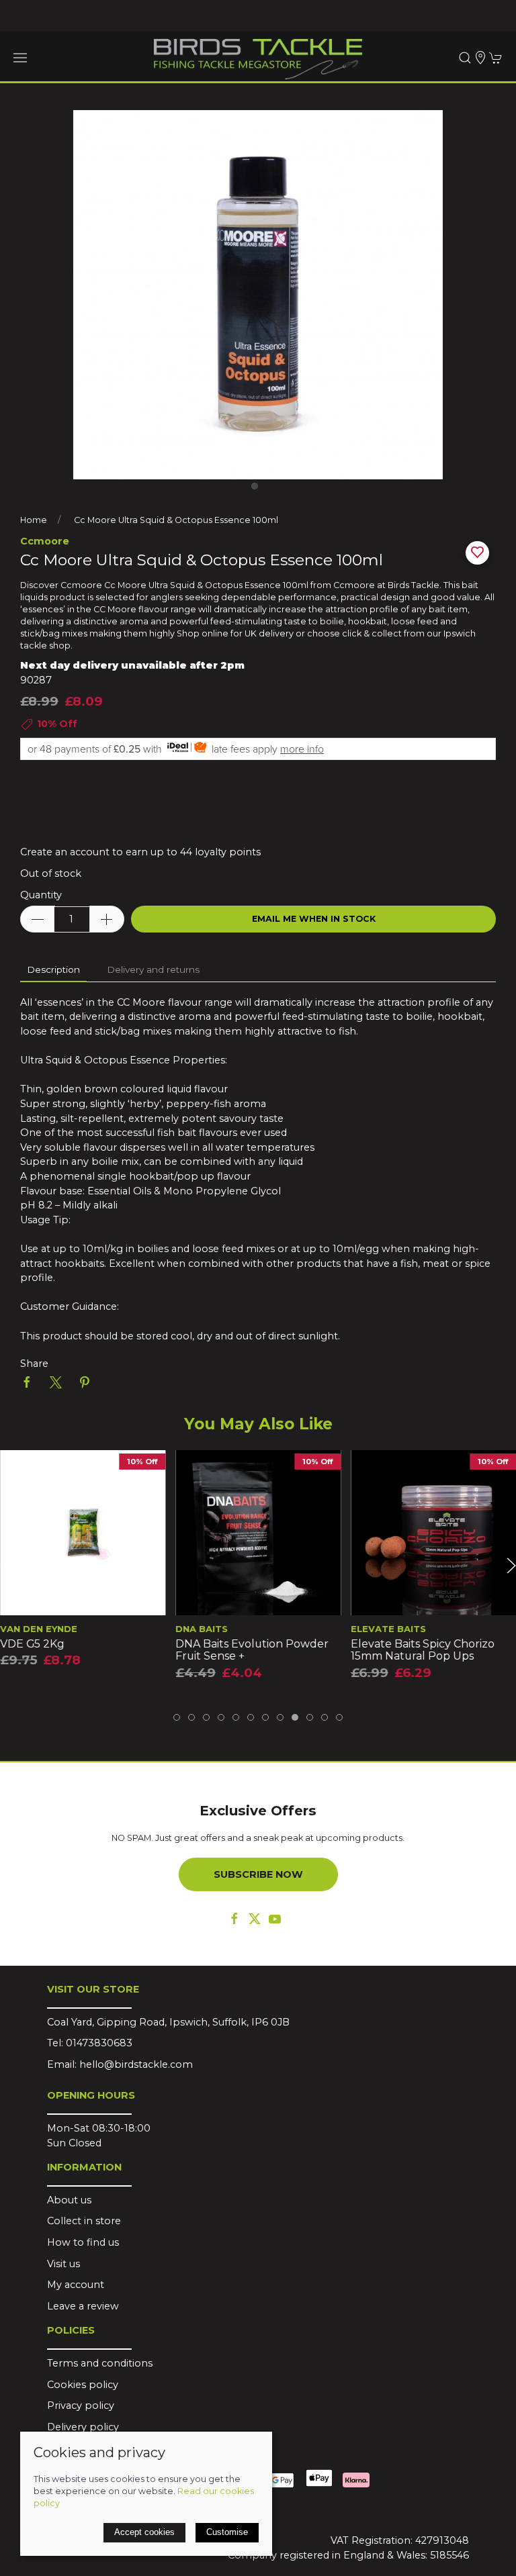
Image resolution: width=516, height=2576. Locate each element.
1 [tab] (258, 489)
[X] (255, 1919)
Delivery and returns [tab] (153, 969)
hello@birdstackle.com (136, 2064)
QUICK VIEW (83, 1601)
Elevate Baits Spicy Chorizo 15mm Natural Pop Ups (423, 1650)
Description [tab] (53, 969)
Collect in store (84, 2221)
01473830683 (99, 2043)
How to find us (83, 2242)
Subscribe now (258, 1874)
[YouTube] (275, 1919)
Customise (227, 2532)
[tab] (177, 1717)
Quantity (41, 895)
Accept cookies (144, 2532)
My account (76, 2285)
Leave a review (83, 2306)
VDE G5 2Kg (32, 1644)
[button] (20, 58)
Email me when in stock (314, 919)
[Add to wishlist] (18, 1469)
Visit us (63, 2264)
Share (34, 1364)
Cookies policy (83, 2385)
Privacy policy (81, 2405)
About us (69, 2200)
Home (34, 520)
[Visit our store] (480, 58)
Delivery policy (83, 2427)
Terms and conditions (100, 2363)
